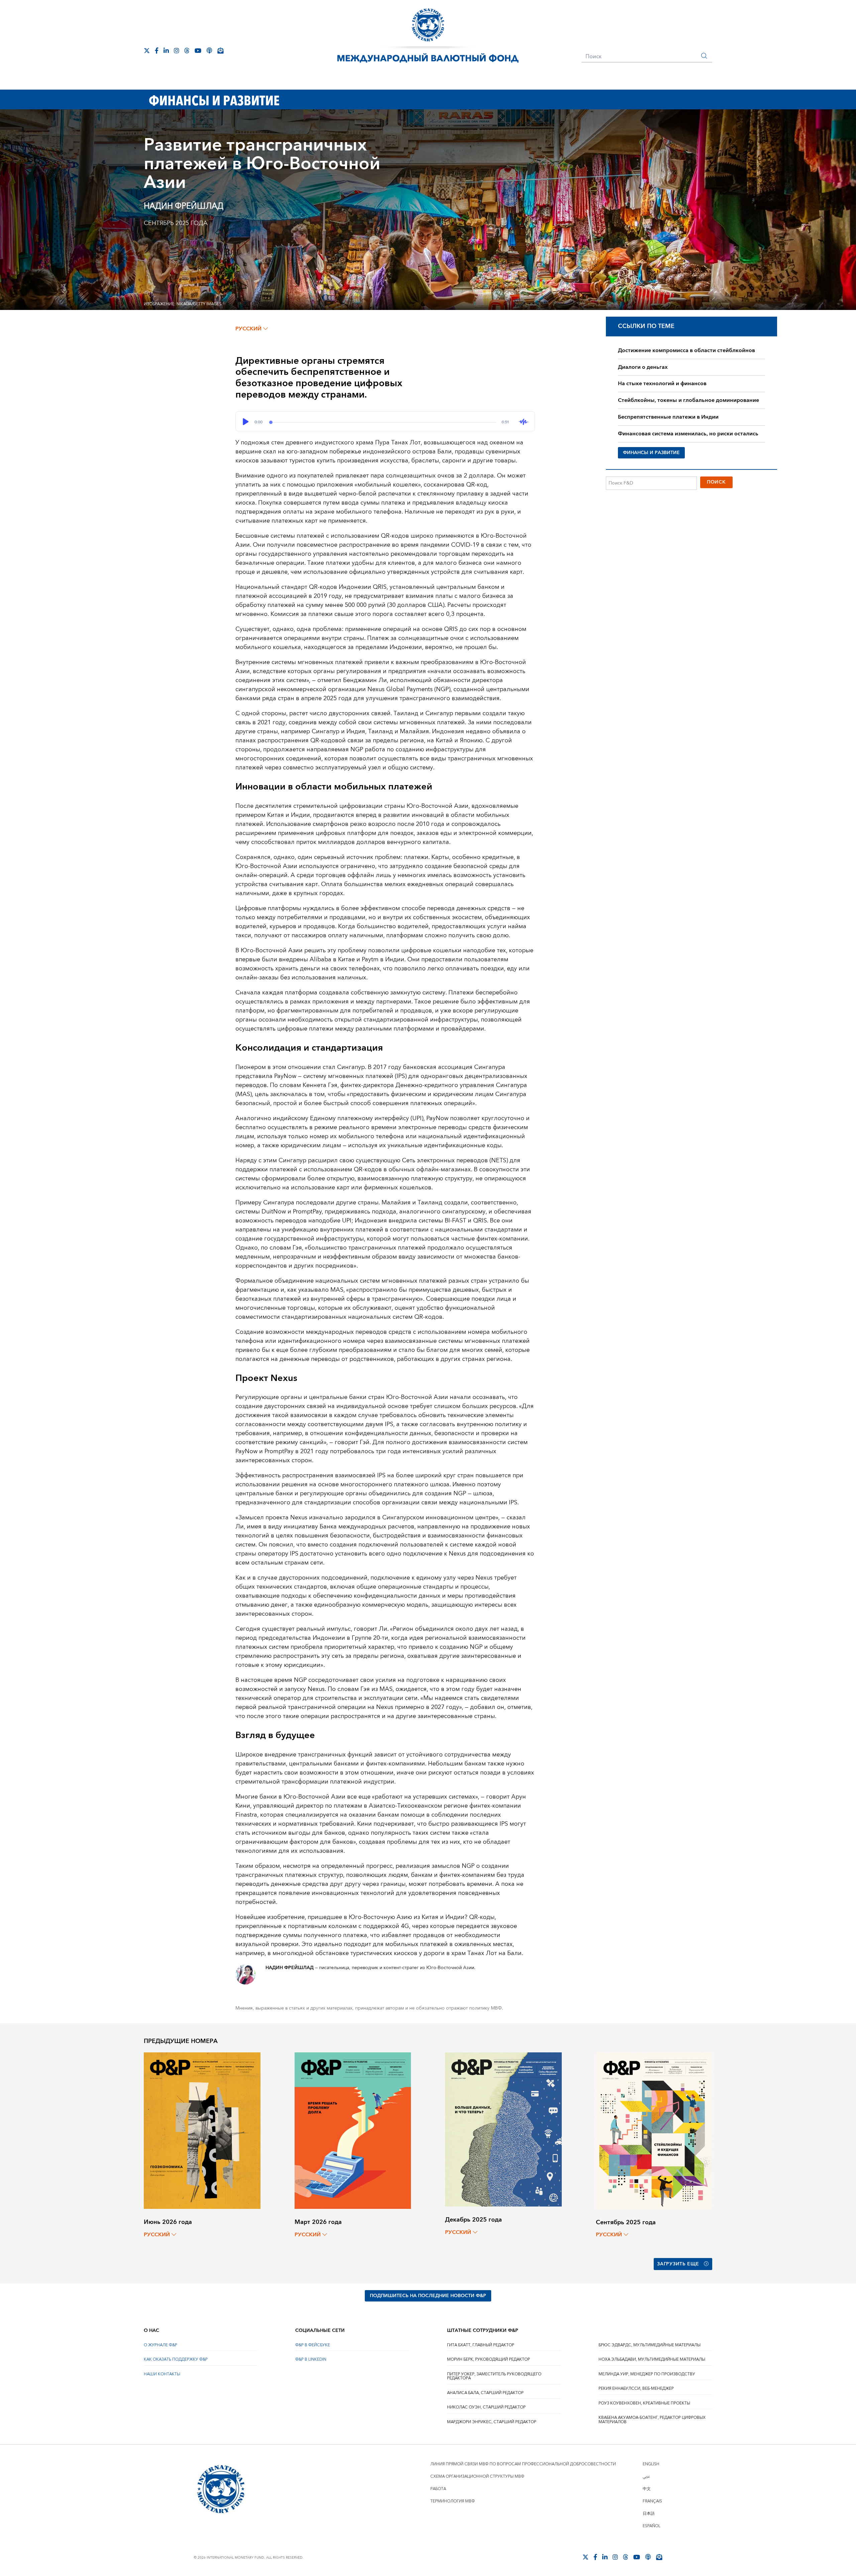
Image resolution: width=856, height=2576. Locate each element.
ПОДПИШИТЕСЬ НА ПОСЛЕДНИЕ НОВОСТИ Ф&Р (428, 2296)
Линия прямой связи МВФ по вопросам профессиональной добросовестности (523, 2464)
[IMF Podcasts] (209, 50)
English (651, 2464)
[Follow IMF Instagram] (177, 50)
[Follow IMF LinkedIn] (166, 50)
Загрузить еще (678, 2264)
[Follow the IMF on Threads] (187, 50)
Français (652, 2501)
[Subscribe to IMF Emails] (220, 50)
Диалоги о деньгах (643, 367)
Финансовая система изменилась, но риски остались (688, 434)
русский (248, 329)
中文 (647, 2489)
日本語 (649, 2514)
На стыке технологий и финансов (662, 384)
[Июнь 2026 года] (202, 2130)
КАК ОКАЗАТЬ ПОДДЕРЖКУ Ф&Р (176, 2359)
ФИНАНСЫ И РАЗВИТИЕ (651, 453)
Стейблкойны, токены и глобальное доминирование (688, 400)
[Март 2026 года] (353, 2130)
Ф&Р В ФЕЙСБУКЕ (313, 2345)
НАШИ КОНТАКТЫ (162, 2374)
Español (652, 2526)
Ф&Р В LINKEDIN (311, 2359)
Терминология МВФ (453, 2501)
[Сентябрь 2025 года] (654, 2130)
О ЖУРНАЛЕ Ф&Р (160, 2345)
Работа (438, 2489)
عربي (646, 2477)
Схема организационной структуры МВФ (477, 2477)
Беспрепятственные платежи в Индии (668, 417)
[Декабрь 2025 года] (503, 2129)
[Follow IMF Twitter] (147, 50)
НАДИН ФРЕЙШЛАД (184, 206)
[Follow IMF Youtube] (198, 50)
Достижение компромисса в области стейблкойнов (686, 350)
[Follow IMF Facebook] (157, 50)
